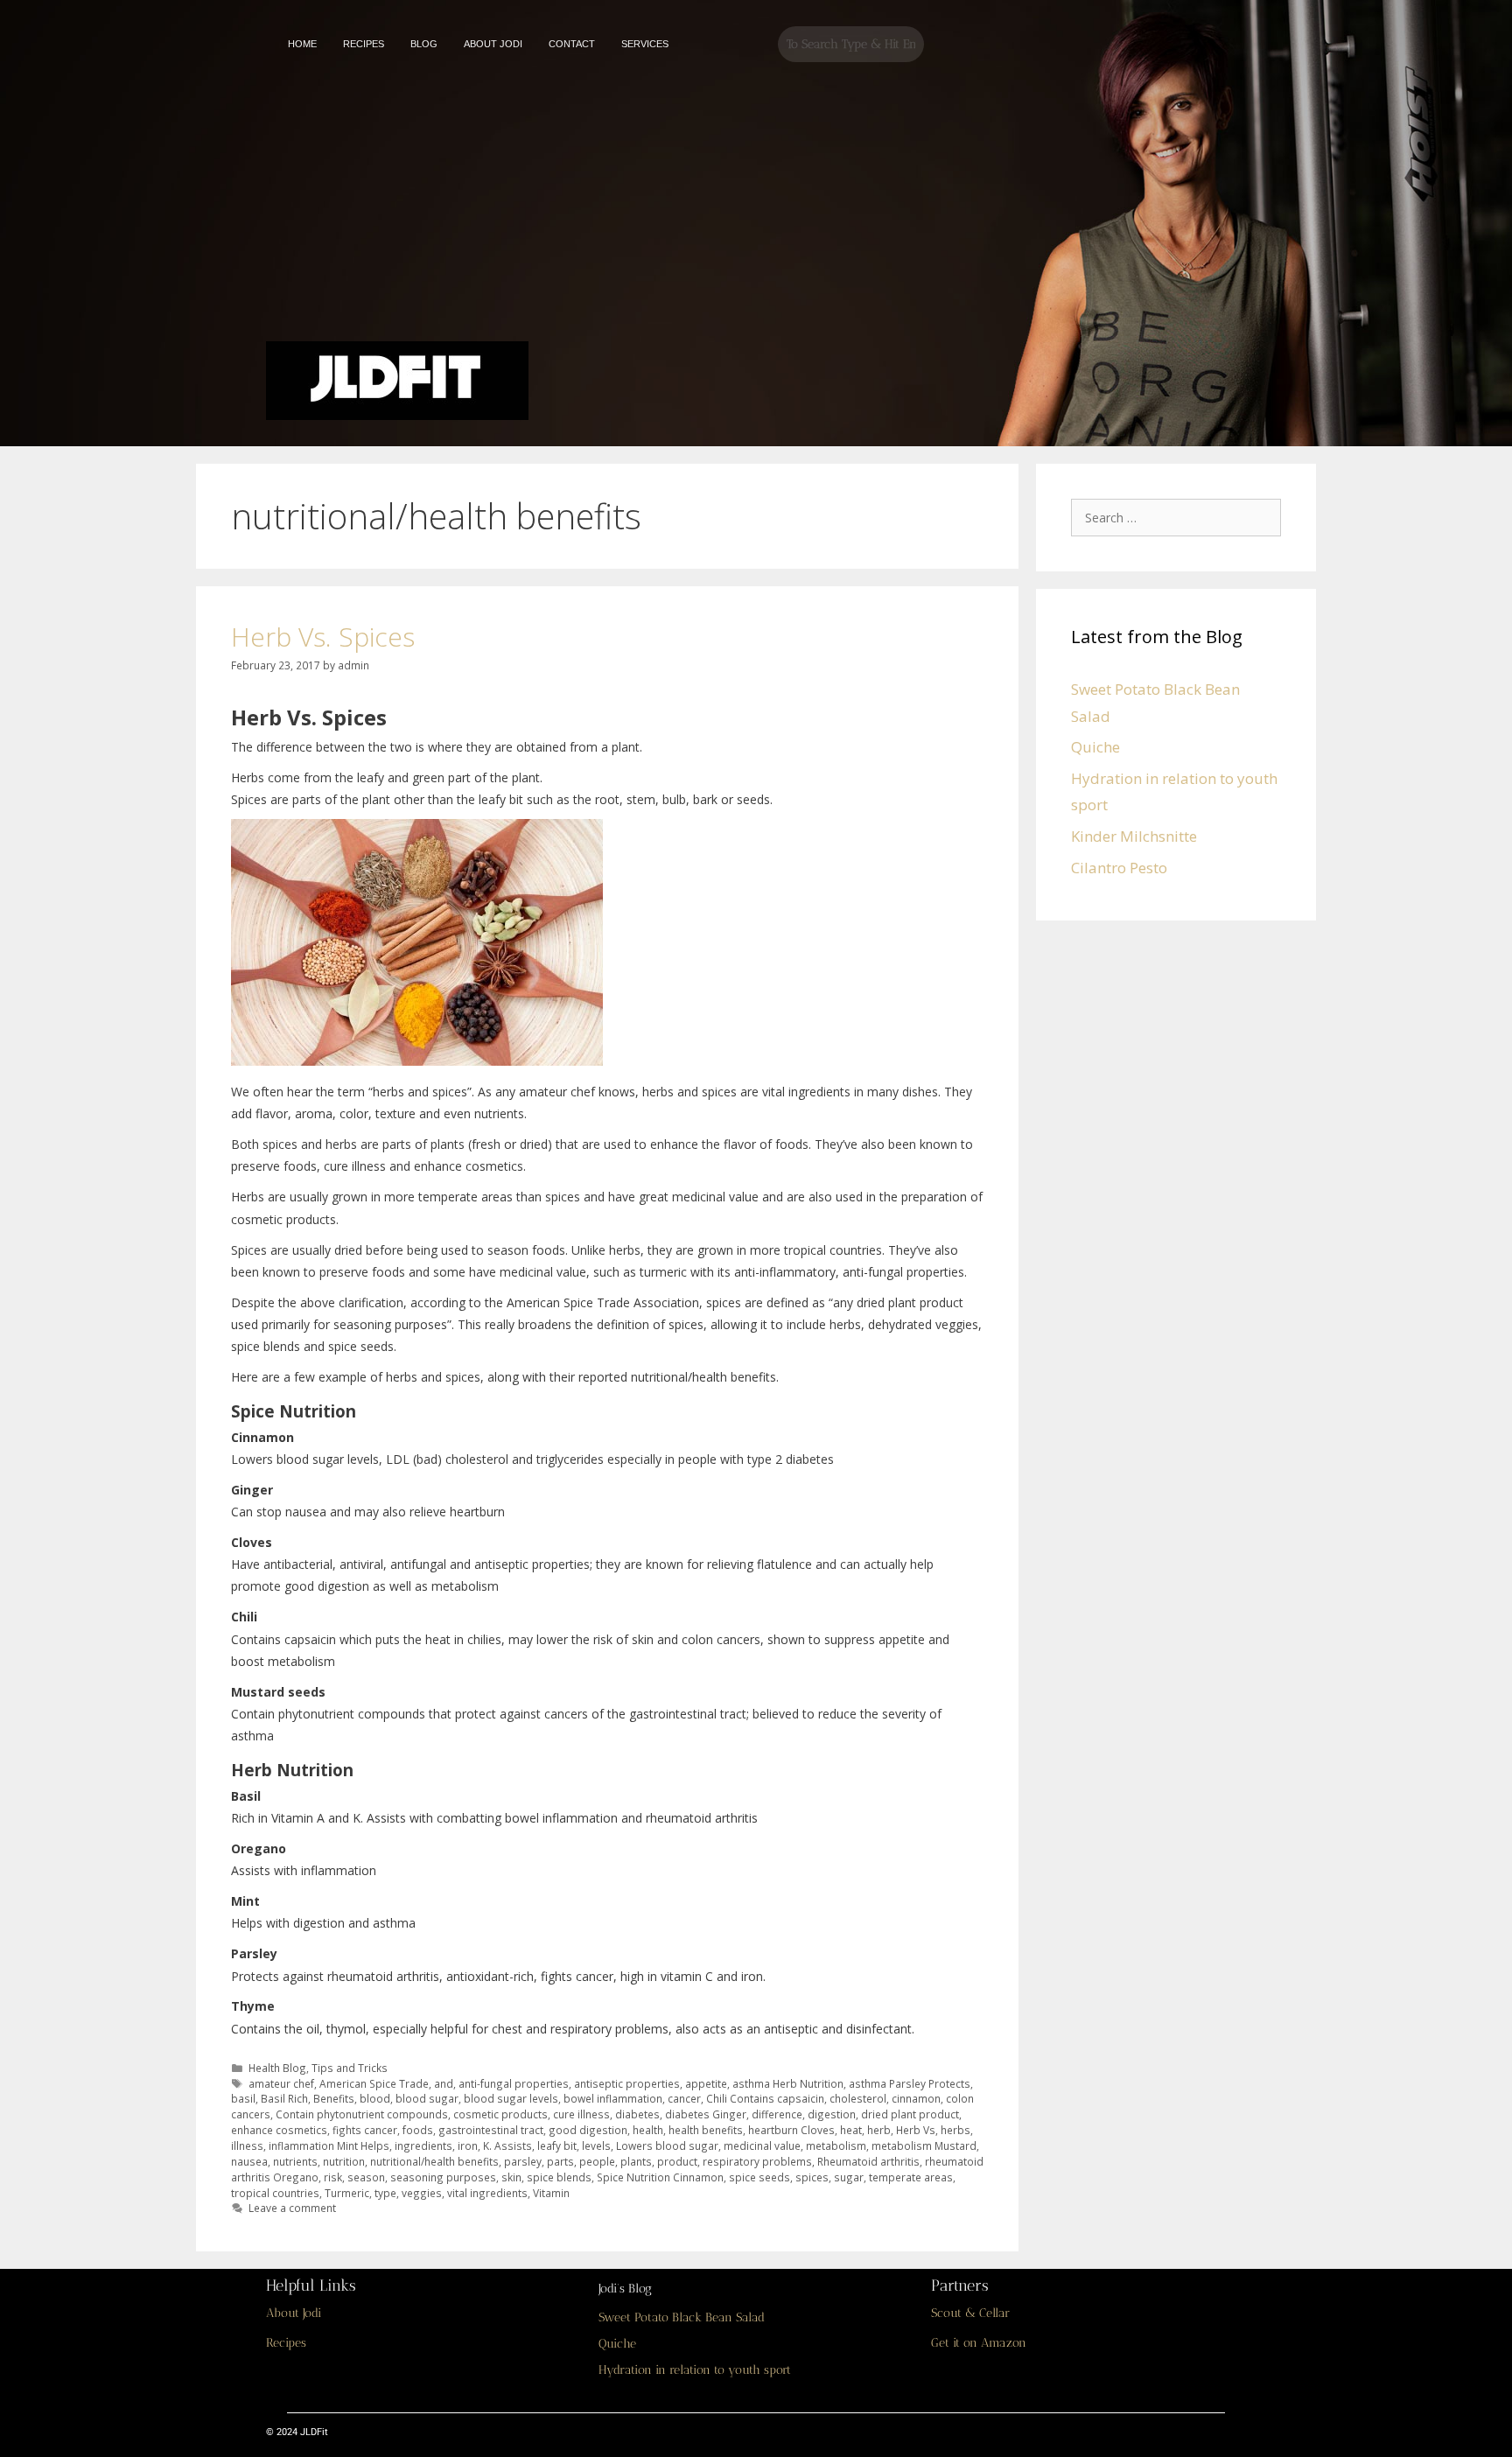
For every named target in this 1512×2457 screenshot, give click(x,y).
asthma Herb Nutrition (788, 2083)
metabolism (836, 2145)
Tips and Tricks (350, 2068)
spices (812, 2177)
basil (243, 2098)
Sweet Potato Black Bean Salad (682, 2317)
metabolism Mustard (924, 2145)
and (444, 2083)
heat (851, 2130)
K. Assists (507, 2145)
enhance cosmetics (279, 2130)
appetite (706, 2083)
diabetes (637, 2114)
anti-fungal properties (514, 2083)
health (648, 2130)
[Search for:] (1180, 517)
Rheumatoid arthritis (868, 2161)
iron (468, 2145)
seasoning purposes (443, 2177)
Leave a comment (292, 2208)
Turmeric (347, 2193)
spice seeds (759, 2177)
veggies (422, 2193)
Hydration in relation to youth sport (695, 2370)
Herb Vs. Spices (323, 637)
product (677, 2161)
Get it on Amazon (979, 2343)
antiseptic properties (627, 2083)
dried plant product (910, 2114)
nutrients (295, 2161)
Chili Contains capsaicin (765, 2098)
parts (560, 2161)
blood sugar (427, 2098)
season (366, 2177)
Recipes (286, 2343)
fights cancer (365, 2130)
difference (777, 2114)
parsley (523, 2161)
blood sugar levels (511, 2098)
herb (879, 2130)
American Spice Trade (374, 2083)
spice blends (559, 2177)
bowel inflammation (613, 2098)
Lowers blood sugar (667, 2145)
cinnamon (916, 2098)
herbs (955, 2130)
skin (511, 2177)
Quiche (1095, 747)
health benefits (706, 2130)
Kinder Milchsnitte (1134, 836)
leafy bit (557, 2145)
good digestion (588, 2130)
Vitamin (551, 2193)
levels (596, 2145)
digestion (832, 2114)
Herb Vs (916, 2130)
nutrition (344, 2161)
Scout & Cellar (970, 2313)
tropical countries (275, 2193)
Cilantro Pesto (1119, 868)
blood (375, 2098)
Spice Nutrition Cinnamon (660, 2177)
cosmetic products (500, 2114)
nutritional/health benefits (434, 2161)
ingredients (423, 2145)
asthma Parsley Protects (910, 2083)
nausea (249, 2161)
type (385, 2193)
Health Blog (277, 2068)
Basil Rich (284, 2098)
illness (247, 2145)
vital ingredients (487, 2193)
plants (636, 2161)
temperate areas (911, 2177)
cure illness (581, 2114)
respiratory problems (757, 2161)
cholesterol (858, 2098)
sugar (849, 2177)
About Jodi (294, 2313)
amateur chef (281, 2083)
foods (418, 2130)
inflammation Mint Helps (329, 2145)
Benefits (334, 2098)
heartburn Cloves (791, 2130)
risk (333, 2177)
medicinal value (762, 2145)
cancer (684, 2098)
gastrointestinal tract (491, 2130)
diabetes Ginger (706, 2114)
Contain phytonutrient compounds (362, 2114)
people (597, 2161)
